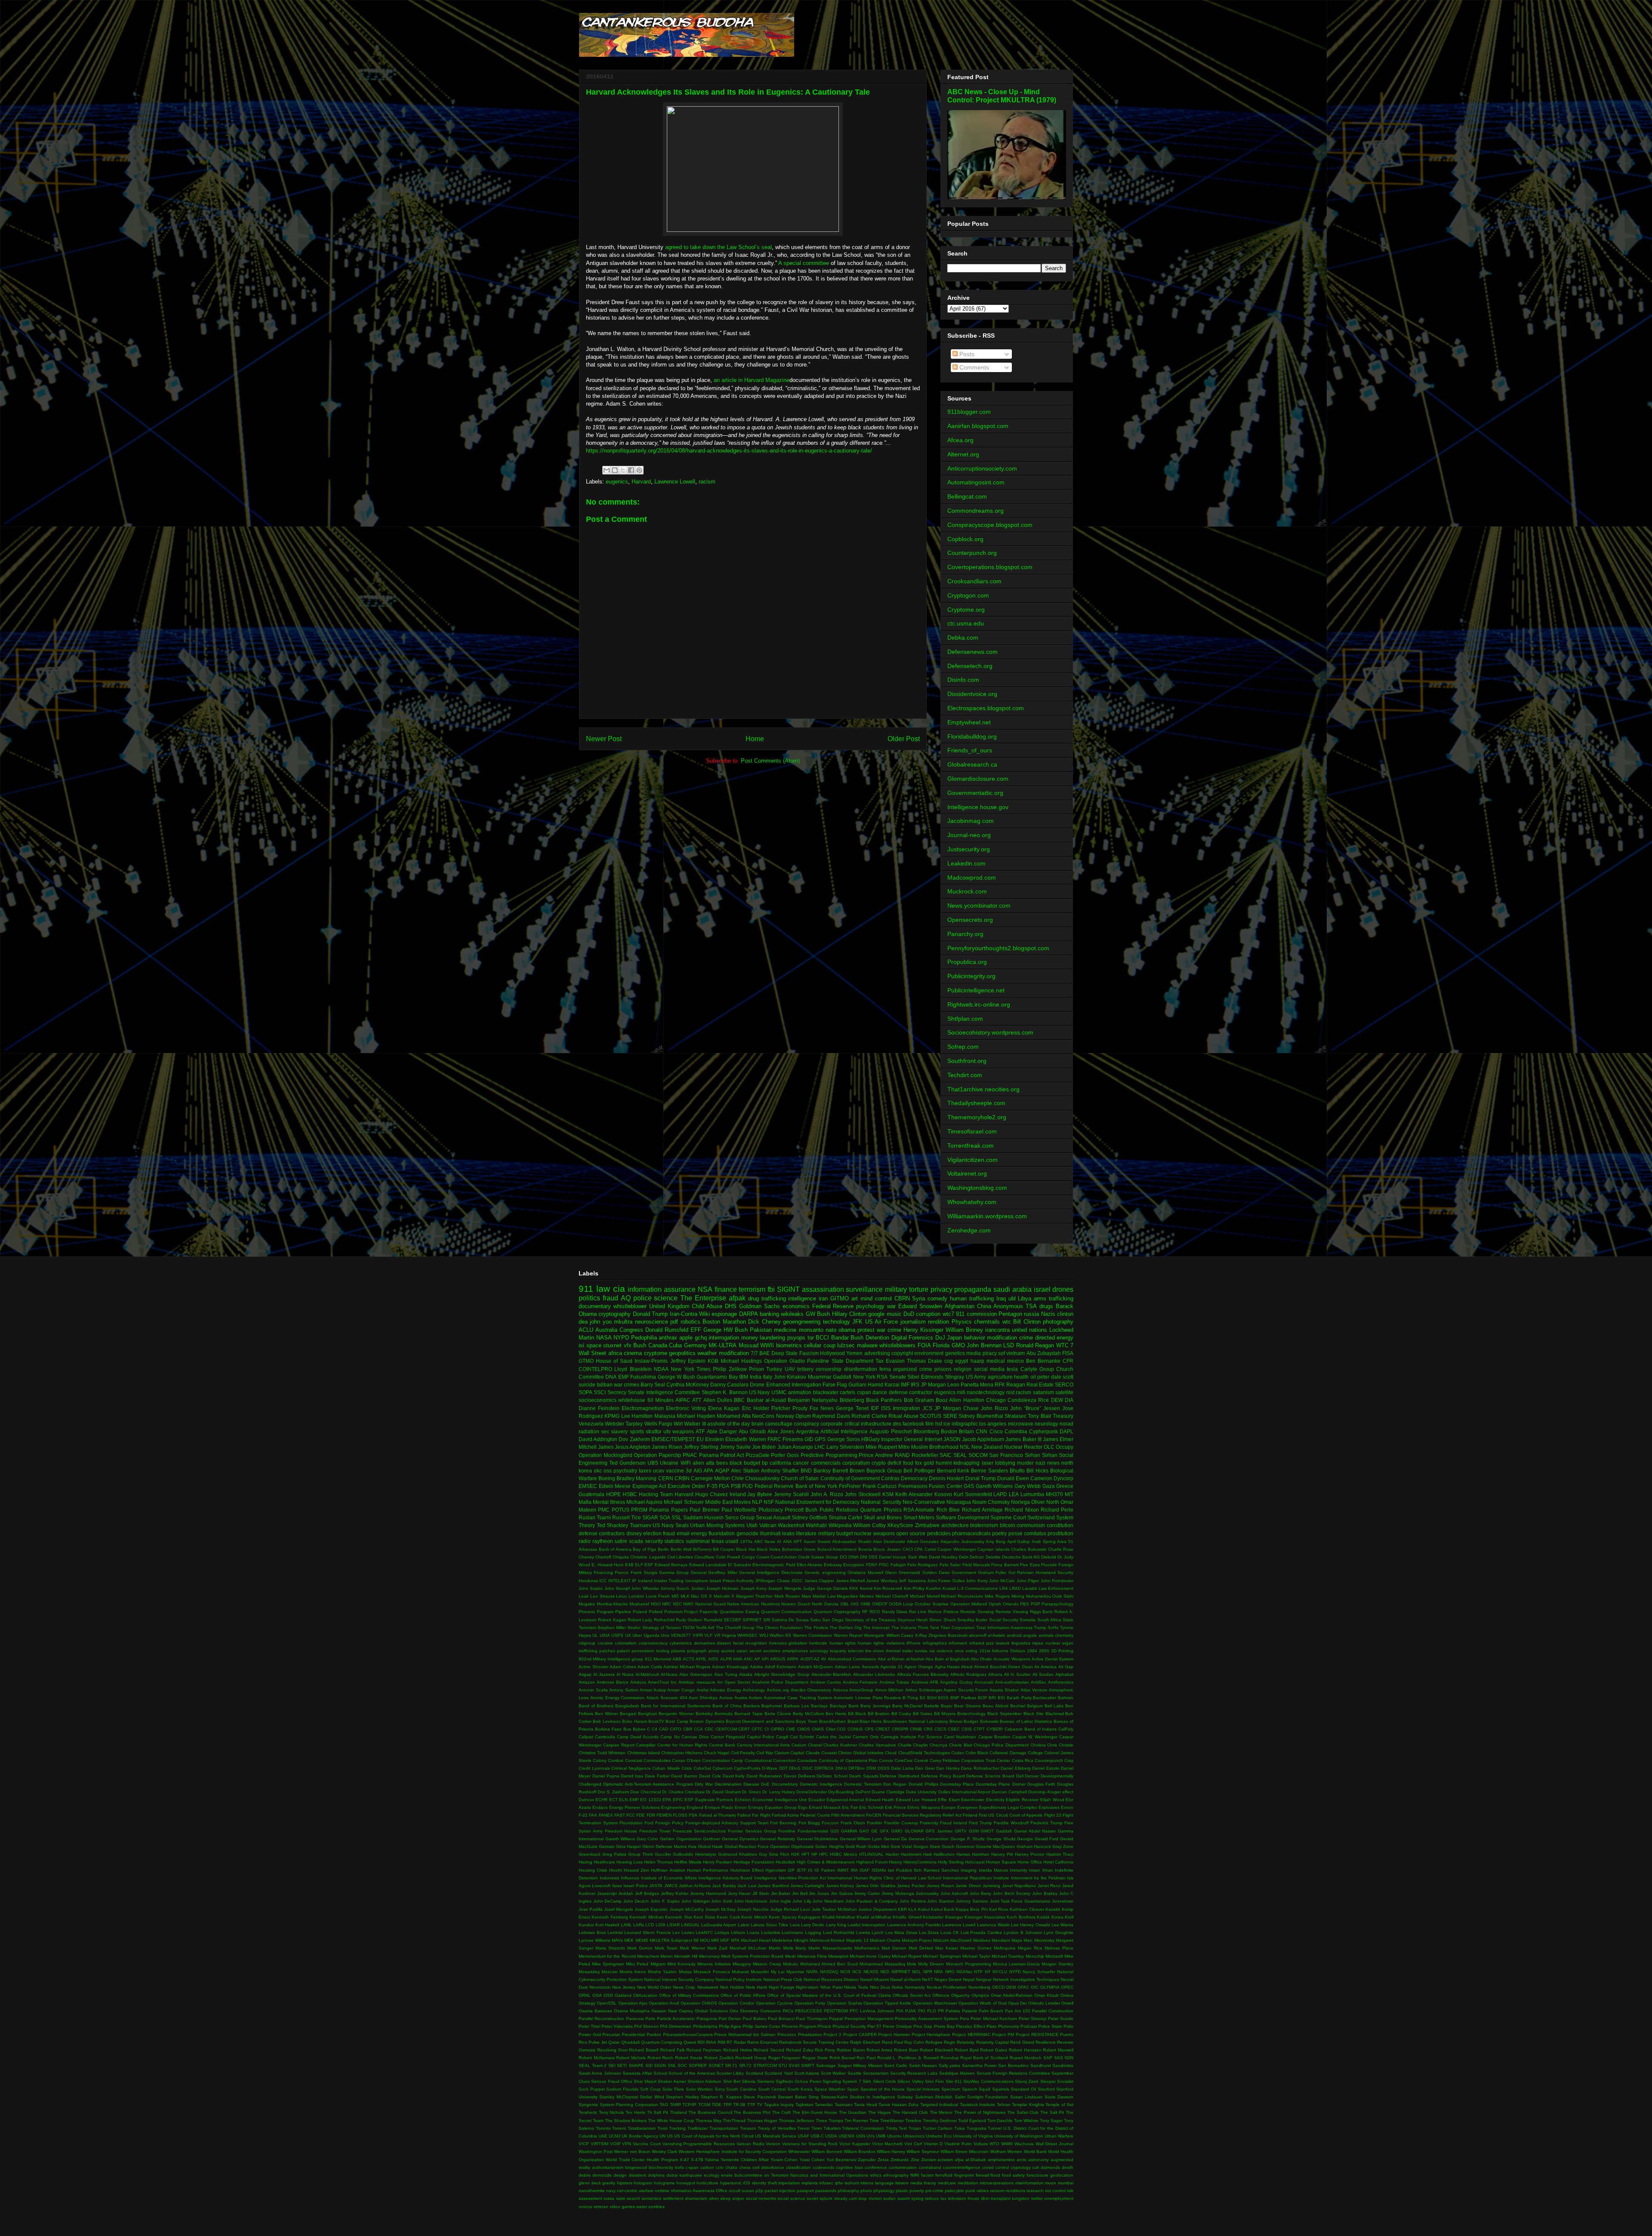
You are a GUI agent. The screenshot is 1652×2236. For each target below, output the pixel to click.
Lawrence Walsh (993, 1925)
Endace (600, 1807)
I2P (791, 1870)
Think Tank (928, 1628)
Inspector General (902, 1439)
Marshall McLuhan (748, 1948)
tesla (1012, 1369)
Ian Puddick (900, 1870)
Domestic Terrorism (863, 1784)
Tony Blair (1039, 1416)
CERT (744, 1729)
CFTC (757, 1729)
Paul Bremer (704, 1510)
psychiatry (625, 1471)
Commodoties (657, 1760)
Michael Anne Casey (870, 1956)
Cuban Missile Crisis (672, 1768)
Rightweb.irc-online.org (979, 1004)
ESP (689, 1800)
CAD (664, 1729)
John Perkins (913, 1901)
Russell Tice (627, 1517)
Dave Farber (657, 1776)
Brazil (853, 1721)
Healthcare (604, 1862)
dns (897, 1424)
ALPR (726, 1659)
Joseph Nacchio (753, 1909)
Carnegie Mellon (710, 1478)
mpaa (1038, 1643)
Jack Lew (747, 1886)
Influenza (630, 1878)
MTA (735, 1940)
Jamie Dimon (968, 1886)
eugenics (617, 482)
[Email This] (607, 470)
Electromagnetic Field (774, 1565)
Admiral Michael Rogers (687, 1667)
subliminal (698, 1541)
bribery (805, 1369)
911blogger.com (969, 412)
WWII (767, 1345)
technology (837, 1322)
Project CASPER (860, 2034)
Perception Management (869, 2019)
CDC (709, 1729)
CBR (688, 1729)
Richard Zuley (800, 2050)
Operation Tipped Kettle (887, 2003)
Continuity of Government (850, 1478)
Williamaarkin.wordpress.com (987, 1216)
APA (708, 1471)
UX (628, 1635)
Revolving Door (612, 2050)
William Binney (964, 1330)
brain (758, 1424)
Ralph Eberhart (865, 2042)
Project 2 (832, 2034)
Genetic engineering (825, 1572)
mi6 (961, 1392)
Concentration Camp (723, 1760)
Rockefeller (925, 1455)
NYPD (621, 1338)
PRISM (639, 1510)
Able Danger (722, 1431)
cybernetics (681, 1643)
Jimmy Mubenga (898, 1893)
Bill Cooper (724, 1549)
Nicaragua (959, 1502)
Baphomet (772, 1706)
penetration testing (650, 1651)
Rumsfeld (713, 1620)
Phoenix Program (799, 2026)
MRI (715, 1940)
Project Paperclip (701, 1612)
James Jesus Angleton (624, 1447)
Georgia (1025, 1839)
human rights (843, 1643)
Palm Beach (991, 2011)
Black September (1005, 1714)
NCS (857, 1972)
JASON (952, 1439)
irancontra (997, 1330)
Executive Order (687, 1486)
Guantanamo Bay (717, 1377)
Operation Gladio (784, 1361)
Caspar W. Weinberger (1035, 1737)
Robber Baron (851, 2050)
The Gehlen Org (846, 1628)
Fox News (822, 1408)
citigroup (587, 1643)
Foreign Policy (669, 1823)
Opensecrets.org (970, 920)
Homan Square (1001, 1862)
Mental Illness (609, 1502)
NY (988, 1972)
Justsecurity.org (969, 849)
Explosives (1049, 1807)
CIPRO (777, 1729)
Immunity (1019, 1870)
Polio (1068, 2026)
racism (707, 482)
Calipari (586, 1737)
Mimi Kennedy (681, 1964)
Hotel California (1058, 1862)
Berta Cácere (778, 1714)
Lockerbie (771, 1933)
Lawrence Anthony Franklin (914, 1925)
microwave (1021, 1424)
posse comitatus (1027, 1533)
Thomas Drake (925, 1361)
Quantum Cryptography (837, 1612)
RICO (875, 1612)
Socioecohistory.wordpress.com (990, 1032)
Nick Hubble (732, 1987)
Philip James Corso (761, 2026)
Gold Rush (856, 1846)
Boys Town (807, 1721)
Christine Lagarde (648, 1557)
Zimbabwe (927, 1525)
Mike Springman (608, 1964)
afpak (737, 1298)
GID (809, 1439)
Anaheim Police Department (780, 1682)
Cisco (996, 1431)
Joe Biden (764, 1447)
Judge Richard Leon (790, 1909)
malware (867, 1345)
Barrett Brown (849, 1471)
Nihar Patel (832, 1987)
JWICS (671, 1886)
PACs (788, 2011)
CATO (676, 1729)
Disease (751, 1784)
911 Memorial (658, 1659)
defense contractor (911, 1392)
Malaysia (665, 1416)
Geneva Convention (929, 1839)
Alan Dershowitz (889, 1541)
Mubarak (740, 1972)
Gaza (1049, 1486)
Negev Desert (948, 1979)
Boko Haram (634, 1721)
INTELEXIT (619, 1581)
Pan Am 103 (1018, 2011)
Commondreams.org (975, 511)
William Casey (900, 1635)
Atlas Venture (1034, 1690)
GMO (958, 1345)
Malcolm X (724, 1596)
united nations (1029, 1330)
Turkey (774, 1369)
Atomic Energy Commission (618, 1698)
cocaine (605, 1643)
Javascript (607, 1893)
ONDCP (880, 1604)
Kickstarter (933, 1917)
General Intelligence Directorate (771, 1572)
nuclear (1053, 1643)
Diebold (1049, 1557)
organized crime (912, 1369)
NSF (769, 1502)
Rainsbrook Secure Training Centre (814, 2042)
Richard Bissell (644, 2050)
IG (810, 1870)
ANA (787, 1541)
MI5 (675, 1596)
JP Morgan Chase (956, 1408)
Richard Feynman (704, 2050)
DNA (611, 1377)
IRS (915, 1384)
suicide (587, 1384)
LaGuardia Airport (719, 1925)
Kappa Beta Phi (971, 1909)
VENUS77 (681, 1635)
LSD (1009, 1345)
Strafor (634, 1628)
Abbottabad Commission (852, 1659)
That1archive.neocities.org (983, 1089)
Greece (1065, 1486)
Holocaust (975, 1862)
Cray (1069, 1760)
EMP (634, 1800)
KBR (902, 1909)
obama (847, 1330)
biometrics (789, 1345)
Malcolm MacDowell (952, 1940)
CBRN (902, 1298)
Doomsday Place (957, 1784)
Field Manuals (976, 1565)
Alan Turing (726, 1674)
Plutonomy (1009, 2026)
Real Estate (1040, 1384)
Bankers (752, 1706)
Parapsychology (1057, 1604)
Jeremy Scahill (791, 1494)
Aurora (726, 1698)
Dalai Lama (902, 1768)
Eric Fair (850, 1807)
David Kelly (734, 1776)
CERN (666, 1478)
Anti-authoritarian (1012, 1682)
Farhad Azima (785, 1815)
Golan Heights (829, 1846)
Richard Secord (769, 2050)
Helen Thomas (658, 1862)
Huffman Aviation (668, 1870)
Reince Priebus (943, 1612)
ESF (649, 1565)
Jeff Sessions (912, 1581)
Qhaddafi (630, 2042)
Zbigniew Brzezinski (948, 1635)
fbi (771, 1289)
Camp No (670, 1737)
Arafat (703, 1690)
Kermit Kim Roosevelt (881, 1588)
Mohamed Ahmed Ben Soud (829, 1964)
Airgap (585, 1674)
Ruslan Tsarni (595, 1517)
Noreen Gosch (796, 1604)
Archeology (754, 1690)
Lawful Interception (866, 1925)
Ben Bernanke (1043, 1361)
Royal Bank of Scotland (984, 2058)
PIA (900, 2011)
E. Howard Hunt (607, 1565)
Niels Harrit (756, 1987)
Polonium (673, 1612)
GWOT (987, 1831)
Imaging (969, 1870)
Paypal (836, 2019)
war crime (889, 1330)
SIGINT (788, 1289)
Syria (918, 1298)
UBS (653, 1463)
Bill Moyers (945, 1714)
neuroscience (652, 1322)
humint (944, 1463)
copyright (902, 1353)
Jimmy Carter (867, 1893)
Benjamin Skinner (676, 1714)
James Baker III (1023, 1439)
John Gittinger (696, 1901)
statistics (674, 1541)
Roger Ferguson (785, 2058)
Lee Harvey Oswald (1031, 1925)
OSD (608, 1995)
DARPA (749, 1314)
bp (765, 1463)
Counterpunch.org (972, 553)
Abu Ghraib (752, 1431)
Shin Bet (732, 2081)
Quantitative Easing (740, 1612)
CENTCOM (726, 1729)
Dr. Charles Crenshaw (683, 1792)
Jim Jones (819, 1893)
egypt (962, 1361)
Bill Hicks (1037, 1471)
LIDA (661, 1925)
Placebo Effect (971, 2026)
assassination (823, 1289)
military (896, 1289)
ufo (667, 1431)
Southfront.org (967, 1061)
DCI (843, 1557)
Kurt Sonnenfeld (973, 1494)
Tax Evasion (890, 1361)
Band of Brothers (596, 1706)
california (780, 1463)
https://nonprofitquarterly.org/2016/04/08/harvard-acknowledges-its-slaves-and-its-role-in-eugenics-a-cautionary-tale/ (729, 451)
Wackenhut (791, 1525)
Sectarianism (876, 2073)
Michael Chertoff (892, 1596)
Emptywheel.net (969, 722)
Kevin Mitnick (754, 1917)
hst (939, 1424)
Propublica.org (967, 962)
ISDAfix (879, 1870)
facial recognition (750, 1643)
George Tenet (852, 1408)
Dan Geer (925, 1768)
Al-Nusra (669, 1674)
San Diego (833, 1620)
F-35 (712, 1486)
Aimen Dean (1020, 1667)
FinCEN (874, 1815)
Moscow (609, 1972)
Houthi (616, 1870)
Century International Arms (764, 1745)
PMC (604, 1510)
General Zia (895, 1839)
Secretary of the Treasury (870, 1620)
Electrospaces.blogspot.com (986, 708)
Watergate (874, 1635)
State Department (852, 1361)
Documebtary (785, 1784)
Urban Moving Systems (717, 1525)
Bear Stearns (968, 1706)
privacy (942, 1289)
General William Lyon (861, 1839)
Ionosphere (697, 1581)
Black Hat (746, 1549)
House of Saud (614, 1361)
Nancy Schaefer (1039, 1972)
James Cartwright (807, 1886)
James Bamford (773, 1886)
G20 (835, 1831)
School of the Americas (692, 2073)
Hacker (892, 1854)
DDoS (795, 1768)
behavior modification (991, 1338)
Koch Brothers (1021, 1917)
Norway (785, 1416)
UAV (790, 1369)
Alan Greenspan (696, 1674)
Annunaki (984, 1682)
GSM (974, 1831)
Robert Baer (906, 2050)
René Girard (1022, 2042)
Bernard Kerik (953, 1471)
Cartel (930, 1549)
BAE (764, 1353)
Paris (650, 2019)
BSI (1001, 1698)
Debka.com (963, 638)
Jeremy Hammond (708, 1893)
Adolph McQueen (816, 1667)
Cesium (799, 1745)
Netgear (984, 1979)
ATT (697, 1400)
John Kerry (977, 1581)
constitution (1060, 1525)
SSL (677, 1517)
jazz (990, 1643)
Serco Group (740, 1517)
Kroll (1069, 1917)
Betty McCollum (808, 1714)
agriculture (1000, 1377)
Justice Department (877, 1909)
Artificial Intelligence (844, 1431)
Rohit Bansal (842, 2058)
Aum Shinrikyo (703, 1698)
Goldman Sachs (760, 1306)
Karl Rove (999, 1909)
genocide (747, 1533)
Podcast (1029, 2026)
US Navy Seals (670, 1525)
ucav (659, 1471)
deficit (894, 1463)
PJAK (911, 2011)
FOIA (924, 1345)
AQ (626, 1298)
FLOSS (680, 1815)
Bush (640, 1345)
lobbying (1005, 1463)
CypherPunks (747, 1768)
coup (829, 1345)
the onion (875, 1651)
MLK (685, 1596)
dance (880, 1392)
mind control (876, 1298)
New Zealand (987, 1447)
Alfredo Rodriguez (968, 1674)
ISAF (865, 1870)
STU (783, 2065)
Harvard (641, 482)
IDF (875, 1408)
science (666, 1298)
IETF (801, 1870)
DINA (854, 1557)
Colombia (1016, 1431)
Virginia (729, 1635)
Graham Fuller (992, 1572)
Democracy (914, 1478)
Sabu (815, 1620)
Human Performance (708, 1870)
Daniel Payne (606, 1776)
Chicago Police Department (1001, 1745)
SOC (682, 2065)
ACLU (586, 1330)
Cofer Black (977, 1753)
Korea (1057, 1917)
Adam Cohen (623, 1667)
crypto (879, 1463)
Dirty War (704, 1784)
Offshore (941, 1995)
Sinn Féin (934, 2081)
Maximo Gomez (976, 1948)
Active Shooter (593, 1667)
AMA (738, 1659)
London (636, 1596)
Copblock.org (965, 539)
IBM (744, 1377)
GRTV (961, 1831)
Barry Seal (653, 1384)
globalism (798, 1643)
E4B (629, 1565)
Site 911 (954, 2081)
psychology (870, 1306)
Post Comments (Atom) (770, 761)
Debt (964, 1557)
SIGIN (660, 2065)
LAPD (1000, 1494)
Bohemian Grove (799, 1549)
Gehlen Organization (681, 1839)
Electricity (995, 1800)
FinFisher (850, 1486)
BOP (983, 1698)
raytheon (603, 1541)
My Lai (778, 1972)
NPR (928, 1972)
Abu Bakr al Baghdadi (947, 1659)
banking (769, 1314)
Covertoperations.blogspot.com (990, 567)
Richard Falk (672, 2050)
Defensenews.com (972, 652)
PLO (932, 2011)
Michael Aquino (644, 1502)
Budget (971, 1721)
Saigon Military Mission (860, 2065)
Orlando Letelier (1044, 2003)
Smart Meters (919, 1517)
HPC (824, 1854)
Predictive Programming (829, 1455)
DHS (731, 1306)
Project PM (1003, 2034)
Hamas (963, 1854)
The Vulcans (904, 1628)
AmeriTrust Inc (662, 1682)
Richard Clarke (869, 1416)
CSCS (940, 1729)
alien (698, 1463)
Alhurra (995, 1674)
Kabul (924, 1909)
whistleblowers (897, 1345)
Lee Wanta (1062, 1925)
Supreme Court (1008, 1517)
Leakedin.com (966, 863)
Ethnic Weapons (924, 1807)
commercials (826, 1463)
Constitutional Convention (770, 1760)
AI (779, 1541)
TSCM (688, 1628)
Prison (757, 1369)
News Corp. (684, 1987)
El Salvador (739, 1565)
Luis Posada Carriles (982, 1933)
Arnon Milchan (889, 1690)
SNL (672, 2065)
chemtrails (987, 1322)
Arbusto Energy (726, 1690)
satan (742, 1651)
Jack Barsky (724, 1886)
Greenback (590, 1854)
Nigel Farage (782, 1987)
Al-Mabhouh (647, 1674)
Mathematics (867, 1948)
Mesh (791, 1956)
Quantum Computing (662, 2042)
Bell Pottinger (919, 1471)
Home (755, 739)
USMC (779, 1392)
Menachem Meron (655, 1956)
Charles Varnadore (877, 1745)
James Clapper (819, 1581)
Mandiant (1001, 1940)
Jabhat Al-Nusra (695, 1886)
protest (866, 1330)
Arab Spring (1044, 1541)
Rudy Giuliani (689, 1620)
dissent (724, 1643)
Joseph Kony (754, 1588)
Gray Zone (1063, 1846)
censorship (829, 1369)
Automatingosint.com (976, 482)
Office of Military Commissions (689, 1995)
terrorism (752, 1289)
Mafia (585, 1502)
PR (941, 2011)
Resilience (1046, 2042)
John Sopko (591, 1588)
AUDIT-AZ (810, 1659)
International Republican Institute (976, 1878)
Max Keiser (947, 1948)
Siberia (749, 2081)
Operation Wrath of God (983, 2003)
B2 (923, 1698)
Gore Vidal (901, 1846)
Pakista (953, 2011)
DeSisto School (832, 1776)
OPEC (1067, 1987)
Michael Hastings (741, 1361)
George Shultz (1001, 1839)
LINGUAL (690, 1925)
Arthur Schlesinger (924, 1690)
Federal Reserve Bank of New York (796, 1486)
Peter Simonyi (1032, 2019)
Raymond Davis (831, 1416)
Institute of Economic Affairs (669, 1878)
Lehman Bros (592, 1933)
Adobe (757, 1667)
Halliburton (944, 1854)
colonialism (626, 1643)
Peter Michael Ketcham (994, 2019)
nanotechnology (986, 1392)
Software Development (962, 1517)
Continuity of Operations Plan (848, 1760)
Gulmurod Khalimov (738, 1854)
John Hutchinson (751, 1901)
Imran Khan (1041, 1870)
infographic (965, 1424)
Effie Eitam (949, 1800)
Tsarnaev (641, 1525)
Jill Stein (761, 1893)
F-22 (583, 1815)
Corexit (921, 1760)
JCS (927, 1408)
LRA (1004, 1588)
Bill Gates (923, 1714)
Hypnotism (776, 1870)
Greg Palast (614, 1854)
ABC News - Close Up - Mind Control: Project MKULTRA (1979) (1002, 96)
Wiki (704, 1314)
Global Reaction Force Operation (757, 1846)
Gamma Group (674, 1572)
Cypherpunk (1043, 1431)
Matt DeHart (921, 1948)
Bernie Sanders (989, 1471)
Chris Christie (1060, 1745)
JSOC (797, 1581)
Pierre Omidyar (897, 2026)
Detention (877, 1338)
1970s (746, 1541)
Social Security (1004, 1620)
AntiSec (1039, 1682)
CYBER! (995, 1729)
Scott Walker (833, 2073)
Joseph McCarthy (687, 1909)
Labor (744, 1925)
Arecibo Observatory (811, 1690)
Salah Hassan (923, 2065)
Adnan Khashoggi (730, 1667)
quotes (728, 1651)
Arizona (840, 1690)
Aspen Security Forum (966, 1690)
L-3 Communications (977, 1588)
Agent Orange (919, 1667)
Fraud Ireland (954, 1823)
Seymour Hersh (913, 1620)
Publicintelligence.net (976, 990)
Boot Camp (677, 1721)
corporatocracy (653, 1643)
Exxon (1067, 1807)
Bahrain (1066, 1698)
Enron (741, 1807)
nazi (1040, 1463)
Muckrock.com (967, 891)
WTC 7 (1065, 1345)
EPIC (678, 1800)
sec (605, 1431)
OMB (865, 1604)
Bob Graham (919, 1400)
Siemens (766, 2081)
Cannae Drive (695, 1737)
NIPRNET (901, 1972)
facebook (913, 1424)
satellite (1064, 1392)
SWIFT (808, 2065)
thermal (893, 1651)
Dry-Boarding (841, 1792)
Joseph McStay (720, 1909)
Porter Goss (785, 1455)
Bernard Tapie (749, 1714)
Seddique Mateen (957, 2073)
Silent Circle (885, 2081)
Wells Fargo (658, 1424)
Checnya (938, 1745)
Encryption (854, 1565)
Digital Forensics (912, 1338)
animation (800, 1392)
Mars (806, 1596)
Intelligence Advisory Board (725, 1878)
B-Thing (910, 1698)
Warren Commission (812, 1635)
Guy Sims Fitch (774, 1854)
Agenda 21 (892, 1667)
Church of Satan (800, 1478)
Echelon (743, 1800)
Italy (767, 1377)
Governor (965, 1846)
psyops (796, 1338)
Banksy (822, 1471)
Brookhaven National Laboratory (916, 1721)
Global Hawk (710, 1846)
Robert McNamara (597, 2058)
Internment (1022, 1878)
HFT (806, 1854)
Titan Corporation (958, 1628)
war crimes (627, 1384)
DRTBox (857, 1768)
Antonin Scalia (593, 1690)
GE (874, 1831)
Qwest (690, 2042)
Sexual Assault (773, 1517)
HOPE (613, 1494)
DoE (765, 1784)
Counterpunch (1049, 1760)
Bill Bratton (879, 1714)
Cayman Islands (994, 1549)
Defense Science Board (990, 1776)
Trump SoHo (1046, 1628)
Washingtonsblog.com (977, 1188)
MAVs (617, 1940)
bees (722, 1463)
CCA (698, 1729)
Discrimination (728, 1784)
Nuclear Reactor (1023, 1447)
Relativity (966, 2042)
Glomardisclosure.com (978, 779)
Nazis (1048, 1314)
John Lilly (802, 1901)
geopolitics (682, 1353)
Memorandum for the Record (607, 1956)
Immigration (906, 1408)
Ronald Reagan (1035, 1345)
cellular (812, 1345)
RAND (902, 1455)
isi (581, 1345)
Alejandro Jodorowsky (962, 1541)
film (929, 1424)
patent (623, 1651)
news (1053, 1463)
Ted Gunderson (627, 1463)
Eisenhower (973, 1800)
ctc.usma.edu (966, 623)
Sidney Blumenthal (981, 1416)
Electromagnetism (643, 1408)
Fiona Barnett (1005, 1565)
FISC (884, 1565)
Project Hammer (894, 2034)
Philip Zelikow (730, 1369)
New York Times (691, 1369)
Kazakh (1053, 1909)
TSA (1031, 1306)
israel (1042, 1289)
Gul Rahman (1021, 1572)
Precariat (611, 2034)
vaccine (675, 1471)
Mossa (685, 1972)
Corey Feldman (945, 1760)
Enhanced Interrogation (794, 1384)
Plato (992, 2026)
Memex (867, 1596)
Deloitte (993, 1557)
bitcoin (1008, 1525)
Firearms (793, 1439)
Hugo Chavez (712, 1494)
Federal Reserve (833, 1306)
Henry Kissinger (923, 1330)
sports (637, 1431)
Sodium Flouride (623, 2089)
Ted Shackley (613, 1525)
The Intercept (876, 1628)
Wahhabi (816, 1525)
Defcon (977, 1557)
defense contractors (602, 1533)
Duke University (921, 1792)
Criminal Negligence (631, 1768)
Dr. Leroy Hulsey (778, 1792)
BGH (932, 1698)
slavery (619, 1431)
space (594, 1345)
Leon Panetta (963, 1384)
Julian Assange (795, 1447)
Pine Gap (923, 2026)
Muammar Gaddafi (830, 1377)
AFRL (701, 1659)
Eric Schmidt (871, 1807)
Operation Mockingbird (606, 1455)
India (756, 1377)
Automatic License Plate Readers (867, 1698)
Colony (600, 1760)
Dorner (1019, 1784)
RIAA (711, 2042)
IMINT (843, 1870)
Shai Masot (645, 2081)
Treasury (1063, 1416)
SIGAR (650, 1517)
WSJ (764, 1635)
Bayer (947, 1706)
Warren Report (848, 1635)
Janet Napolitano (1019, 1886)
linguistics (1021, 1643)
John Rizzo (994, 1408)
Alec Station (745, 1471)
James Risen (667, 1447)
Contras (890, 1478)
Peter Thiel (589, 2026)
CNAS (818, 1729)
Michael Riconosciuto (962, 1596)
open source (911, 1533)
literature (806, 1533)
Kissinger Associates (985, 1917)
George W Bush (677, 1377)
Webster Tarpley (624, 1424)
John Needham (828, 1901)
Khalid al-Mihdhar (874, 1917)
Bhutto (1017, 1471)
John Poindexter (1057, 1581)
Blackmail (1055, 1714)
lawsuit (1003, 1643)
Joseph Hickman (722, 1588)
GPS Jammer (939, 1831)
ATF (700, 1431)
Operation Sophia (844, 2003)
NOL (917, 1972)
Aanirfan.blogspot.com (978, 426)
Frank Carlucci (880, 1486)
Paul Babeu (754, 2019)
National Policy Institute (739, 1979)
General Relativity (777, 1839)
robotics (690, 1322)
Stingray (954, 1377)
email (683, 1533)
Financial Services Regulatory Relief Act (922, 1815)
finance (726, 1289)
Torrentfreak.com (971, 1146)
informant (958, 1643)
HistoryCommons (920, 1862)
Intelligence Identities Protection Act (790, 1878)
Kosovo (943, 1494)
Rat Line (918, 1612)
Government (964, 1572)
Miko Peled (637, 1964)
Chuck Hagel (717, 1753)
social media (989, 1369)
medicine (785, 1330)
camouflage (779, 1424)
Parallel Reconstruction (601, 2019)
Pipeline (623, 1612)
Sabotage (826, 2065)
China (984, 1306)
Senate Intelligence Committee (664, 1392)
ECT (613, 1800)
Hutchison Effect (747, 1870)
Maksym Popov (917, 1940)
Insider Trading (669, 1581)
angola (1030, 1635)
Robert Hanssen (1025, 2050)
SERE (950, 1416)
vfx (628, 1345)
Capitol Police (761, 1737)
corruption (928, 1314)
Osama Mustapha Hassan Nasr (646, 2011)
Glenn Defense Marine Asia (669, 1846)
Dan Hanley (948, 1768)
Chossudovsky (762, 1478)
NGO (656, 1604)
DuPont (863, 1792)
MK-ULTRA (723, 1345)
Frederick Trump (1046, 1823)
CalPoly (1066, 1729)
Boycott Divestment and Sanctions (760, 1721)
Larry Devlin (813, 1925)
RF (865, 1612)
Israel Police (635, 1886)
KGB (713, 1361)
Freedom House (621, 1831)
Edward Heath (880, 1800)
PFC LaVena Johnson (872, 2011)
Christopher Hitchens (682, 1753)
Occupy (1065, 1447)
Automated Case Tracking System (798, 1698)
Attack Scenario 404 (667, 1698)
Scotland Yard (778, 2073)
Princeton (787, 2034)
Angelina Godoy (956, 1682)
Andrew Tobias (894, 1682)
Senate (898, 1377)
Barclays (819, 1706)
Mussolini (760, 1972)
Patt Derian (730, 2019)
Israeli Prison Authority (732, 1581)
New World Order (654, 1987)
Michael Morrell (925, 1596)
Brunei (956, 1721)
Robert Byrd (967, 2050)
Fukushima (643, 1377)
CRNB (916, 1729)
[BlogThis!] (615, 470)
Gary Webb (1028, 1486)
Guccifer (663, 1854)
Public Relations (839, 1510)
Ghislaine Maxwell (865, 1572)
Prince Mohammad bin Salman (745, 2034)
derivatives (704, 1643)
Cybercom (722, 1768)
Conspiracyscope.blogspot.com (990, 525)
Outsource (771, 2011)
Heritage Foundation (754, 1862)
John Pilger (1028, 1581)
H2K (795, 1854)
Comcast (634, 1760)
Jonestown (1063, 1901)
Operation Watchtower (935, 2003)
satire (621, 1541)
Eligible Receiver (1022, 1800)
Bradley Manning (636, 1478)
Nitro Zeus (880, 1987)
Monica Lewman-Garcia (1016, 1964)
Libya (1025, 1298)
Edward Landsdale (708, 1565)
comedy (937, 1298)
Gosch (948, 1846)
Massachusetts (837, 1948)
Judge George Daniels (825, 1588)
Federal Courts (815, 1815)
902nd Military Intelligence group (611, 1659)
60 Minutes (661, 1400)
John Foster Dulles (946, 1581)
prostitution (1060, 1533)
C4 (655, 1729)
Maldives (982, 1940)
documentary (595, 1306)
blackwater (826, 1392)
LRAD (1015, 1588)
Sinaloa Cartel (845, 1517)
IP (634, 1581)
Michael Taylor (976, 1956)
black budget (745, 1463)
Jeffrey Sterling (701, 1447)
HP (814, 1854)
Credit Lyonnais (594, 1768)
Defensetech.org (970, 666)
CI (767, 1729)
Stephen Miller (612, 1628)
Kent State (704, 1917)
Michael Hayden (696, 1416)
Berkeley (704, 1714)
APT (798, 1541)
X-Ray (921, 1635)
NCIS (845, 1972)
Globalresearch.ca (972, 764)
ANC (748, 1659)
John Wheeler (645, 1588)
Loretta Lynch (870, 1933)
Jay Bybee (760, 1494)
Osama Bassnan (595, 2011)
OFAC (1023, 1987)
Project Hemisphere (931, 2034)
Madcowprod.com (972, 878)
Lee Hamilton (637, 1416)
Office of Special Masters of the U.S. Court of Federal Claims (829, 1995)
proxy (714, 1651)
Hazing (586, 1862)
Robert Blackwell (936, 2050)
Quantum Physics (881, 1510)
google (876, 1314)
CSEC (954, 1729)
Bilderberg (852, 1400)
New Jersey (624, 1987)
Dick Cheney (764, 1322)
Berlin (663, 1549)
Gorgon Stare (927, 1846)
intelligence (802, 1298)
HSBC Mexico (844, 1854)
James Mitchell (850, 1581)
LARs (639, 1925)
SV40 (794, 2065)
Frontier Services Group (752, 1831)
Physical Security (849, 2026)
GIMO (897, 1831)
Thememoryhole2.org (977, 1117)
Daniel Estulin (1046, 1768)
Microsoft (1054, 1956)
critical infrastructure (868, 1424)
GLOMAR (914, 1831)
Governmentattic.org (975, 793)
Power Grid (590, 2034)
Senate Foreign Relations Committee (1013, 2073)
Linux (621, 1596)
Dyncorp (1063, 1478)
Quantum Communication (786, 1612)
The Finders (816, 1628)
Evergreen (968, 1807)
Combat (616, 1760)
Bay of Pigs (644, 1549)
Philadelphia (705, 2026)
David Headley (943, 1557)
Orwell (1067, 2003)
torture (919, 1289)
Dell (1020, 1776)
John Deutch (636, 1901)
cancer (801, 1463)
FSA (693, 1815)
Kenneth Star (678, 1917)
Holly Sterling (951, 1862)
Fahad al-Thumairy (718, 1815)
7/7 (754, 1353)
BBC (739, 1400)
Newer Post (604, 739)
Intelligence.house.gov (978, 807)
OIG (855, 1604)
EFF (696, 1330)
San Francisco (1006, 1455)
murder (1025, 1463)
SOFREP (698, 2065)
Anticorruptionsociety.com (982, 468)
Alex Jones (781, 1431)
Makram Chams (885, 1940)
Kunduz (586, 1925)
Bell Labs (1054, 1706)
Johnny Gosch (675, 1588)
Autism (755, 1698)
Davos (790, 1776)
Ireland (738, 1494)
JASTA (656, 1886)
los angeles (993, 1424)
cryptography (615, 1314)
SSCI (600, 1392)
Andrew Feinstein (860, 1682)
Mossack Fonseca (712, 1972)
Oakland (623, 1995)
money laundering (763, 1338)
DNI (864, 1557)
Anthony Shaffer (780, 1471)
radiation (589, 1431)
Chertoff (603, 1557)
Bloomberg (926, 1431)
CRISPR (900, 1729)
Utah (752, 1525)
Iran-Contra (684, 1314)
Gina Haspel (628, 1846)
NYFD (1015, 1972)
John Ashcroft (954, 1893)
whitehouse (632, 1400)
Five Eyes (1030, 1565)
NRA (938, 1972)
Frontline (787, 1831)
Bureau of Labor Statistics (1026, 1721)
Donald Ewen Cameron (1025, 1478)
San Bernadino (1013, 2065)
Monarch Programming (969, 1964)
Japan (954, 1338)
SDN (1069, 2058)
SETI (622, 2065)
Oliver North (1045, 1502)
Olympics (980, 1995)
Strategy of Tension (662, 1628)
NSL (965, 1447)
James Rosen (940, 1886)
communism (1031, 1525)
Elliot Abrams (809, 1565)
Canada (658, 1345)
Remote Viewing (1012, 1612)
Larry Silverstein (845, 1447)
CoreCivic (904, 1760)
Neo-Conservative (924, 1502)
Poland (640, 1612)
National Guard (710, 1604)
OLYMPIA (1050, 1987)
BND (806, 1471)
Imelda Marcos (993, 1870)
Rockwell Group (751, 2058)
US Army (976, 1377)
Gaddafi (1004, 1831)
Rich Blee (948, 1510)
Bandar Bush (848, 1338)
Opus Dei (1017, 2003)
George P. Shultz (968, 1839)
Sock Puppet (592, 2089)
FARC (774, 1439)
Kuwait (949, 1588)
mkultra (623, 1322)
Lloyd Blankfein (633, 1369)
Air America (1045, 1667)
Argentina (807, 1431)
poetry (999, 1533)
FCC (631, 1815)
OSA (597, 1995)
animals (1046, 1635)
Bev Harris (836, 1714)
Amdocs (638, 1682)
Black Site (1034, 1714)
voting (971, 1651)
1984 (1032, 1651)
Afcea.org (960, 440)
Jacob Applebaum (983, 1439)
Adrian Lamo (848, 1667)
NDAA (661, 1369)
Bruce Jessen (887, 1549)
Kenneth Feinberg (610, 1917)
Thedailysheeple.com (976, 1103)
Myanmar (795, 1972)
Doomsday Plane (993, 1784)
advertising (877, 1353)
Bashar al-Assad (766, 1400)
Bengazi (628, 1714)
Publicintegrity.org (971, 976)
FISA (1068, 1353)
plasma (678, 1651)
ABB (677, 1659)
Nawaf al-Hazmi (905, 1979)
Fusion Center (946, 1486)
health (1021, 1377)
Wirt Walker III (690, 1424)
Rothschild (664, 1620)
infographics (935, 1643)
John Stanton (941, 1901)
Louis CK (950, 1933)
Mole (912, 1964)
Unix (665, 1635)
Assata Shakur (1004, 1690)
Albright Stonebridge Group (782, 1674)
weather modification (723, 1353)
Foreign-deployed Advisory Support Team (727, 1823)
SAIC (946, 1455)
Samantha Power (979, 2065)
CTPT (979, 1729)
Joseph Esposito (651, 1909)
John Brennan (984, 1345)
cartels (848, 1392)
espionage (724, 1314)
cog (949, 1361)
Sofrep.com (963, 1047)
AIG (698, 1471)
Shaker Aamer (672, 2081)
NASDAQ (829, 1972)
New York (864, 1377)
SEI (612, 2065)
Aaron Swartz (817, 1541)
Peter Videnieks (617, 2026)
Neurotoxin (600, 1987)
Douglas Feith (1041, 1784)
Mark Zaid (717, 1948)
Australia (606, 1330)
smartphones (795, 1651)
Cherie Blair (961, 1745)
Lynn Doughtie (1059, 1933)
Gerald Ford (1047, 1839)
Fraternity (929, 1823)
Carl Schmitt (802, 1737)
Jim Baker (781, 1893)
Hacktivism (911, 1854)
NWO (688, 1604)
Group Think (641, 1854)
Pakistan (761, 1330)
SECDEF (732, 1620)
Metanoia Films (812, 1956)
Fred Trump (980, 1823)
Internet (933, 1439)
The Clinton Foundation (779, 1628)
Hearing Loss (630, 1862)
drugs (1046, 1306)
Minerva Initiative (714, 1964)
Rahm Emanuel (763, 2042)
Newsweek (708, 1987)
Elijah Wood (1052, 1800)
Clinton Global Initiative (861, 1753)
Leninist (615, 1933)
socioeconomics (598, 1400)
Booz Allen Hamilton (960, 1400)
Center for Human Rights (682, 1745)
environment (929, 1353)
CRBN (682, 1478)
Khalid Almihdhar (839, 1917)
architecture (955, 1525)
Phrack (824, 2026)
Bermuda (724, 1714)
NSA (705, 1289)
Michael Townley (1008, 1956)
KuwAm (933, 1588)
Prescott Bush (801, 1510)
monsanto (811, 1330)
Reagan (1016, 1384)
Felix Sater (950, 1565)
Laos (795, 1925)
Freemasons (913, 1486)
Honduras (588, 1581)
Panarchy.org (965, 934)
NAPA (812, 1972)
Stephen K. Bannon (725, 1392)
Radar (740, 2042)
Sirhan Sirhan (1041, 1455)
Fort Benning (783, 1823)
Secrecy (617, 1392)
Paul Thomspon (812, 2019)
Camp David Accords (638, 1737)
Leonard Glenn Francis (647, 1933)
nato (831, 1330)
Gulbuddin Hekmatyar (695, 1854)
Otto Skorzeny (744, 2011)
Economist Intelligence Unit (780, 1800)
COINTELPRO (595, 1369)
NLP (757, 1502)
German (607, 1846)
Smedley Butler (972, 1620)
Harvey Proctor (1030, 1854)
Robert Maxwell (1058, 2050)
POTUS (621, 1510)
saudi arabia (1012, 1289)
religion (963, 1369)
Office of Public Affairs (743, 1995)
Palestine (818, 1361)
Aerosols (870, 1667)
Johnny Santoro (972, 1901)
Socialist (1065, 2081)
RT (729, 2042)
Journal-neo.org (969, 835)
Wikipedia (840, 1525)
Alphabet (1064, 1674)
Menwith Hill (686, 1956)
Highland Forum (872, 1862)
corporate (832, 1424)
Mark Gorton (640, 1948)
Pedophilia (644, 1338)
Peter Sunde (1061, 2019)
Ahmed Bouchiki (990, 1667)
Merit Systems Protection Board (752, 1956)
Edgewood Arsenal (845, 1800)
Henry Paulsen (718, 1862)
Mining (1018, 1596)
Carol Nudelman (960, 1737)
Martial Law (824, 1596)
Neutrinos (771, 1604)
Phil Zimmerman (676, 2026)
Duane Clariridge (888, 1792)
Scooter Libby (730, 2073)
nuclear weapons (874, 1533)
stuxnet (612, 1345)
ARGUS (778, 1659)
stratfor (654, 1431)
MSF (725, 1940)
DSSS (884, 1768)
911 (586, 1289)
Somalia (1028, 1620)
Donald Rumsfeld (667, 1330)
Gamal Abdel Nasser (1035, 1831)
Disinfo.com (963, 680)
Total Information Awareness (1004, 1628)
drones (1063, 1289)
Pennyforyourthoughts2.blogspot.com (998, 948)
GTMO (586, 1361)
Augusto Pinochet (890, 1431)
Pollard (656, 1612)
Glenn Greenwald (903, 1572)
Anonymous (1008, 1306)
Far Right (761, 1815)
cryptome (656, 1353)
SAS (1059, 2058)
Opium (803, 1416)
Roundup (950, 2058)
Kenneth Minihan (646, 1917)
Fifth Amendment (848, 1815)
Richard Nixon (1022, 1510)
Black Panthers (884, 1400)
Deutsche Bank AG (1021, 1557)
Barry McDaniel (907, 1706)
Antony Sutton (624, 1690)
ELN (623, 1800)
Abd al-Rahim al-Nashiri (901, 1659)
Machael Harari (756, 1940)
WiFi (686, 1463)
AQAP (722, 1471)
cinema (633, 1353)
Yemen (854, 1353)
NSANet (964, 1972)
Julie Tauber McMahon (834, 1909)
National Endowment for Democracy (817, 1502)
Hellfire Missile (688, 1862)
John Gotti (722, 1901)
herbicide (818, 1643)
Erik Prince (895, 1807)
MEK (629, 1940)
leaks (788, 1533)
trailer (908, 1651)
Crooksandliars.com (974, 581)
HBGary (871, 1439)
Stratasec (1016, 1416)
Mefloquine (1005, 1948)
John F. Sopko (665, 1901)
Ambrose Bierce (613, 1682)
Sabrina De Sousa (790, 1620)
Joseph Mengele (784, 1588)
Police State (1050, 2026)
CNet (831, 1729)
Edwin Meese (615, 1486)
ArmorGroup (861, 1690)
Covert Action (784, 1557)
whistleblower (630, 1306)
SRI (767, 1620)
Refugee (934, 2042)
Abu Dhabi (981, 1659)
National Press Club (783, 1979)
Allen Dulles (718, 1400)
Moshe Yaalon (662, 1972)
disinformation (861, 1369)
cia (619, 1289)
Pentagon (1010, 1314)
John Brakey (1045, 1893)
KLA (912, 1909)
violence (945, 1651)
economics (796, 1306)
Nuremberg (979, 1987)
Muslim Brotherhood (935, 1447)
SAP (1048, 2058)
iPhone (914, 1643)
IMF (905, 1384)
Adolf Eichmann (781, 1667)
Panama (709, 1455)
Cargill (782, 1737)
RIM (721, 2042)
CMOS (804, 1729)
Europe (949, 1807)
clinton (1065, 1314)
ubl (1012, 1298)
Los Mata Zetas (901, 1933)
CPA (918, 1549)
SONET (716, 2065)
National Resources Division (831, 1979)
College (1035, 1753)
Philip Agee (730, 2026)
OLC (1049, 1447)
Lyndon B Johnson (1023, 1933)
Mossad (749, 1345)
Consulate (807, 1760)
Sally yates (950, 2065)
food (908, 1463)
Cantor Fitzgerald (728, 1737)
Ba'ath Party (1019, 1698)
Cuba (675, 1345)
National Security (881, 1502)
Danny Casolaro (729, 1384)
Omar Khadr (1046, 1995)
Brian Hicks (871, 1721)
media (974, 1353)
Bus (627, 1729)
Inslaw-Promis (651, 1361)
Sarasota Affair (637, 2073)
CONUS (855, 1729)
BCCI (822, 1338)
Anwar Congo (681, 1690)
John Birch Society (1012, 1893)
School (660, 2073)
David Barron (684, 1776)
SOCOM (978, 1455)
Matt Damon (894, 1948)
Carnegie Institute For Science (911, 1737)
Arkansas (588, 1549)
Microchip (1035, 1956)
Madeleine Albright (790, 1940)
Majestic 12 (857, 1940)
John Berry (981, 1893)
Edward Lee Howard (916, 1800)
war (891, 1306)
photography (1058, 1322)
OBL (845, 1604)
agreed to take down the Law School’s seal (718, 247)
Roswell (931, 2058)
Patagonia (707, 2019)
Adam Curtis (650, 1667)
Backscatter (1045, 1698)
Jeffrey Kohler (675, 1893)
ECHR (601, 1800)
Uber (637, 1635)
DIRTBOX (824, 1768)
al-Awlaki (996, 1635)
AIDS (713, 1659)
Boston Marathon (724, 1322)
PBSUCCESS (809, 2011)
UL (595, 1635)
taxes (645, 1471)
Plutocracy (771, 1510)
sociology (819, 1651)
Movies (742, 1502)
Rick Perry (825, 2050)
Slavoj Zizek (1027, 2081)
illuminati (770, 1533)
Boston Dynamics (707, 1721)
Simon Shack (942, 1620)
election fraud (659, 1533)
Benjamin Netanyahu (813, 1400)
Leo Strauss (603, 1596)
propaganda (973, 1289)
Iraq (1001, 1298)
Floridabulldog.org (972, 736)
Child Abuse (707, 1306)
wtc (1007, 1322)
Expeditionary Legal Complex (1008, 1807)
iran (823, 1298)
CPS (869, 1729)
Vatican (768, 1525)
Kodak (1043, 1917)
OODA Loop (901, 1604)
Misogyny (742, 1964)
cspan (864, 1392)
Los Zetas (929, 1933)
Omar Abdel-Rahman (1012, 1995)
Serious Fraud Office (612, 2081)
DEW (1057, 1400)
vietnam (1016, 1353)
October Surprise (932, 1604)
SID (649, 2065)
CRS (928, 1729)
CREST (883, 1729)
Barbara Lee (797, 1706)
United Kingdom (669, 1306)
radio (585, 1541)
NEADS (871, 1972)
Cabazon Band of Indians (1031, 1729)
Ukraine (669, 1463)
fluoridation (722, 1533)
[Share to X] (623, 470)
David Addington (598, 1439)
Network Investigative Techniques (1026, 1979)
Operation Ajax (633, 2003)
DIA (1069, 1400)
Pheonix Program (596, 1612)
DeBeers (807, 1776)
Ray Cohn (914, 2042)
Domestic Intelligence (821, 1784)
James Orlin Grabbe (876, 1886)
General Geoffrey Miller (714, 1572)
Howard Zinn (636, 1870)
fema (885, 1369)
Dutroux (586, 1800)
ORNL (585, 1995)
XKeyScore (900, 1525)
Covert (763, 1557)
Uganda (652, 1635)
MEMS (642, 1940)
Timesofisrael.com (972, 1131)
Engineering (673, 1807)
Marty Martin (808, 1948)
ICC (603, 1581)
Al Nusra (625, 1674)
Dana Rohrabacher (980, 1768)
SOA (665, 1517)
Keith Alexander (914, 1494)
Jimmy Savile (735, 1447)
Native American (743, 1604)
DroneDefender (812, 1792)
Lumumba (1032, 1494)
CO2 (841, 1729)
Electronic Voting (686, 1408)
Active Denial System (1053, 1659)
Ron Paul (866, 2058)
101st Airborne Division (1002, 1651)
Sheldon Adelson (704, 2081)
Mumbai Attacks (612, 1604)
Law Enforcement (1056, 1588)
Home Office (1030, 1862)
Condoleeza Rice (1028, 1400)
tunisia (921, 1651)
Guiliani (857, 1384)
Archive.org (778, 1690)
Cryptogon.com (968, 595)
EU (700, 1439)
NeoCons (763, 1416)
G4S (969, 1486)
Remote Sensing (977, 1612)
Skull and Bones (883, 1517)
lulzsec (846, 1345)
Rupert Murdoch (1026, 2058)
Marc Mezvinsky (1039, 1940)
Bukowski (989, 1721)
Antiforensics (1061, 1682)
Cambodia (605, 1737)
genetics (955, 1353)
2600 (1044, 1651)
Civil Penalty (743, 1753)
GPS (820, 1439)
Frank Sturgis (644, 1572)
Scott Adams (807, 2073)
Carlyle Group (1037, 1369)
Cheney (586, 1557)
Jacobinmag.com (971, 821)
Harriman (981, 1854)
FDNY (872, 1565)
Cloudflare (704, 1557)
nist (1010, 1392)
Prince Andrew (876, 1455)
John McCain (1002, 1581)
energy (699, 1533)
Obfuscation (645, 1995)
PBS (1025, 1604)
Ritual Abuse (903, 1416)
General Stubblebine (818, 1839)
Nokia (897, 1987)
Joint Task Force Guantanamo (1020, 1901)
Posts (966, 354)
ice (947, 1424)
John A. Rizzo (827, 1494)
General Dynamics (740, 1839)
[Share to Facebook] (631, 470)
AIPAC (683, 1400)
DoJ (940, 1338)
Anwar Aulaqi (653, 1690)
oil (1033, 1377)
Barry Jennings (875, 1706)
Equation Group (781, 1807)
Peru (965, 2019)
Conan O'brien (686, 1760)
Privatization (810, 2034)
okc (598, 1471)
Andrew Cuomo (826, 1682)
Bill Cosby (901, 1714)
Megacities (847, 1596)
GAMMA (849, 1831)
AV (824, 1659)
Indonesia (610, 1878)
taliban (605, 1384)
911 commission (976, 1314)
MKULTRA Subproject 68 (674, 1940)
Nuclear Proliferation (947, 1987)
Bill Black (857, 1714)
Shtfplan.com (965, 1019)
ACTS (689, 1659)
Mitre (904, 1447)
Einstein (715, 1439)
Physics (962, 1322)
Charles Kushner (840, 1745)
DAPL (1066, 1431)
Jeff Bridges (647, 1893)
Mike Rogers (997, 1596)
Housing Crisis (593, 1870)
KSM (888, 1494)
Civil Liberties (680, 1557)
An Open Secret (734, 1682)
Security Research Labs (914, 2073)
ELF (639, 1565)
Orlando (1011, 1604)
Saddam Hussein (703, 1517)
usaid (732, 1541)
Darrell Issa (632, 1776)
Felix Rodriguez (923, 1565)
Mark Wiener (692, 1948)
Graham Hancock (1034, 1846)
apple (686, 1338)
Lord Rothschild (839, 1933)
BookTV (656, 1721)
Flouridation (631, 1823)
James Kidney (840, 1886)
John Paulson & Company (872, 1901)
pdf (674, 1322)
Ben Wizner (607, 1714)
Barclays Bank (844, 1706)
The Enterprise (703, 1298)
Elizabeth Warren (746, 1439)
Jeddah (626, 1893)
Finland (970, 1815)
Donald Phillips (923, 1784)
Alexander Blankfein (832, 1674)
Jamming (991, 1886)
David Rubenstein (764, 1776)
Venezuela (591, 1424)
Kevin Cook (728, 1917)
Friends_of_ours (970, 750)
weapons (683, 1431)
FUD (747, 1486)
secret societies (765, 1651)
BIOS (943, 1698)
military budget (835, 1533)
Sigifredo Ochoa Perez (798, 2081)
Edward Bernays (671, 1565)
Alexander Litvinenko (874, 1674)
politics (589, 1298)
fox (918, 1463)
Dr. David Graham (723, 1792)
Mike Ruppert (881, 1447)
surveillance (864, 1289)
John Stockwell (863, 1494)
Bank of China (727, 1706)
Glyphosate (803, 1846)
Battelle (932, 1706)
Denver (1032, 1776)
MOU (705, 1940)
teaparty (838, 1651)
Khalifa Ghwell (907, 1917)
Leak (584, 1596)
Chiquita (621, 1557)
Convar (886, 1760)
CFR (1068, 1361)
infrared (977, 1643)
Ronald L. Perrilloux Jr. (900, 2058)
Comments (973, 367)
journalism (913, 1322)
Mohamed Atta (734, 1416)
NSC (677, 1604)
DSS (873, 1557)
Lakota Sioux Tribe (770, 1925)
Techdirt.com (965, 1075)
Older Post (904, 739)
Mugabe (587, 1604)
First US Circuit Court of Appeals (1011, 1815)
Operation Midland (969, 1604)
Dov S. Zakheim (613, 1792)
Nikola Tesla (856, 1987)
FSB (736, 1486)
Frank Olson (853, 1823)
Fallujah (898, 1565)
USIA (605, 1635)
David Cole (710, 1776)
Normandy (915, 1987)
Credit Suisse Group (818, 1557)
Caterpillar (646, 1745)
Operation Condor (736, 2003)
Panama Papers (668, 1510)
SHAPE (636, 2065)
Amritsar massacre (697, 1682)
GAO (864, 1831)
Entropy (756, 1807)
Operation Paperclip (657, 1455)
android (1014, 1635)
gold (929, 1463)
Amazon (587, 1682)
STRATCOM (765, 2065)
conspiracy (806, 1424)
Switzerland (1041, 1517)
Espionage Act (649, 1486)
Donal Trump (981, 1478)
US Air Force (882, 1322)
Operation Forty (810, 2003)
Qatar (614, 2042)
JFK (857, 1322)
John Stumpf (617, 1588)
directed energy (1054, 1338)
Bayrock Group (884, 1471)
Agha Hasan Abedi (954, 1667)
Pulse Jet (598, 2042)
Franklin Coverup (901, 1823)
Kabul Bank (943, 1909)
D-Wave (770, 1768)
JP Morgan (933, 1384)
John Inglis (780, 1901)
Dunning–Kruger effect (1051, 1792)
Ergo (803, 1807)
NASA (604, 1338)
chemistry (1064, 1635)
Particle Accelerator (676, 2019)
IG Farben (825, 1870)
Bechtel (1018, 1706)
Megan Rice (1030, 1948)
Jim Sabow (842, 1893)
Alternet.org (963, 454)
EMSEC (588, 1486)
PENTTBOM (836, 2011)
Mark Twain (666, 1948)
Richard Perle (1057, 1510)
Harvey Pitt (1002, 1854)
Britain (966, 1431)
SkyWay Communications (988, 2081)
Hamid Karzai (884, 1384)
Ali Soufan (1043, 1674)
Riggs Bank (1042, 1612)
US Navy (759, 1392)
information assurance (662, 1289)
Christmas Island (644, 1753)
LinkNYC (704, 1933)
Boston (949, 1431)
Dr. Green (752, 1792)
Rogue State (815, 2058)
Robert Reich (661, 2058)
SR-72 (745, 2065)
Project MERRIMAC (971, 2034)
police (643, 1298)
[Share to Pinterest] (639, 470)
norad (1066, 1424)
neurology (1046, 1424)
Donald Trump (650, 1314)
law (603, 1289)
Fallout (744, 1815)
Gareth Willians (620, 1839)
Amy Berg (996, 1541)
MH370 (1054, 1494)
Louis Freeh (658, 1596)
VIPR (698, 1635)
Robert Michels (631, 2058)
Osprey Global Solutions (703, 2011)
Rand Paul (892, 2042)
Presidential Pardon (641, 2034)
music (894, 1314)
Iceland (645, 1581)
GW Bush (818, 1314)
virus (959, 1651)
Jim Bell (800, 1893)
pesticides (939, 1533)
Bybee (639, 1729)
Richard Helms (738, 2050)
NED (885, 1972)
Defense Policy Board (943, 1776)
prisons (943, 1369)
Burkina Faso (608, 1729)
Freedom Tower (655, 1831)
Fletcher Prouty (789, 1408)
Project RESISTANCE (1037, 2034)
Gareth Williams (994, 1486)
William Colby (869, 1525)
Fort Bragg (809, 1823)
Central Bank (722, 1745)
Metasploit (838, 1956)
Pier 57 (874, 2026)
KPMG (612, 1416)
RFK (1000, 1384)
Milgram (658, 1964)
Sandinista (1063, 2065)
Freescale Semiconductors (700, 1831)
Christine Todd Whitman (602, 1753)
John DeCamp (608, 1901)
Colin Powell (728, 1557)
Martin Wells (781, 1948)
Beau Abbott (995, 1706)
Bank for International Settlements (676, 1706)
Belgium (1035, 1706)
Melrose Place (1059, 1948)
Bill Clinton (1027, 1322)
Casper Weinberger (957, 1549)
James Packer (911, 1886)
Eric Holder (756, 1408)
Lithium (738, 1933)
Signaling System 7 (842, 2081)
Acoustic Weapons (1012, 1659)
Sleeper (1048, 2081)
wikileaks (792, 1314)
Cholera (1038, 1745)
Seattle (855, 2073)
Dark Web (918, 1557)
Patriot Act (732, 1455)
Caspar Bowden (994, 1737)
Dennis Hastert (946, 1478)
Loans (753, 1933)
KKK (854, 1588)
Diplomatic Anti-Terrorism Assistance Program (648, 1784)
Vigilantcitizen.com (972, 1160)
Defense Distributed (900, 1776)
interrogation (724, 1338)
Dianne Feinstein (599, 1408)
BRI (992, 1698)
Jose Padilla (591, 1909)
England (695, 1807)
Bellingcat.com (967, 496)
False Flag (835, 1384)
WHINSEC (747, 1635)
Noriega (1020, 1502)
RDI (701, 2042)
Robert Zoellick (719, 2058)
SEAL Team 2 (593, 2065)
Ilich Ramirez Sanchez (936, 1870)
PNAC (690, 1455)
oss (608, 1471)
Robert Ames (879, 2050)
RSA (882, 1377)
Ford (649, 1823)
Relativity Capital (992, 2042)
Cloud (891, 1753)
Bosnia (865, 1549)
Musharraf (639, 1604)
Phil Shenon (646, 2026)
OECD (998, 1987)
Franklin (875, 1823)
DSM (871, 1768)
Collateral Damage (1008, 1753)
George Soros (844, 1439)
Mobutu (791, 1964)
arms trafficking (1054, 1298)
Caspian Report (619, 1745)
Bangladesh (627, 1706)
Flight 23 (1053, 1815)
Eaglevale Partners (714, 1800)
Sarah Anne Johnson (600, 2073)
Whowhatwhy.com (972, 1202)
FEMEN (664, 1815)
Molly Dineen (931, 1964)
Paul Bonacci (781, 2019)
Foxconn (830, 1823)
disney (634, 1533)
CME (791, 1729)
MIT (1069, 1494)
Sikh (867, 2081)
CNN (982, 1431)
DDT (783, 1768)
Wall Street (592, 1353)
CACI (908, 1549)
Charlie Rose (1061, 1549)
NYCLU (1000, 1972)
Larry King (836, 1925)
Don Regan (895, 1784)
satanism (1043, 1392)
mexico (1016, 1361)
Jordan (698, 1588)
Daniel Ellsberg (1016, 1768)
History (895, 1862)
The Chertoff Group (735, 1628)
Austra (741, 1698)
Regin (950, 2042)
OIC (1035, 1987)
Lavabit (1029, 1588)
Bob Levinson (607, 1721)
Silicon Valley (910, 2081)
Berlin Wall (681, 1549)
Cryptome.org (966, 610)
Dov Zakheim (634, 1439)
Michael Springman (942, 1956)
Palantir (969, 2011)
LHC (820, 1447)
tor (811, 1338)
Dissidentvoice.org (972, 694)
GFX (884, 1831)
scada (636, 1541)
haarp (977, 1361)
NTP (978, 1972)
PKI (922, 2011)
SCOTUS (931, 1416)
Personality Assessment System (926, 2019)
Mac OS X (701, 1596)
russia (1031, 1314)
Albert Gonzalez (923, 1541)
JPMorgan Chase (772, 1581)
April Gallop (1019, 1541)
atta (710, 1463)
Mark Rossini (787, 1596)
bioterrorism (984, 1525)
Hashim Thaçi (1060, 1854)
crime (1026, 1338)
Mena (987, 1384)
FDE (641, 1815)
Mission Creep (767, 1964)
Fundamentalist (813, 1831)
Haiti (928, 1854)
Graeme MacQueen (995, 1846)
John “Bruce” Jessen (1035, 1408)
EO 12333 (650, 1800)
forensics (778, 1643)
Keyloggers (809, 1917)
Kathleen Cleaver (1027, 1909)
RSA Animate (919, 1510)
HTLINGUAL (871, 1854)
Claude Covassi (821, 1753)
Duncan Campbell (1009, 1792)
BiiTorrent (702, 1549)
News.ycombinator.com (979, 905)
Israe (617, 1886)
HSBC (630, 1494)
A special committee (804, 263)
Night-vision (807, 1987)
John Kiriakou (790, 1377)
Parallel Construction (1053, 2011)
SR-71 (731, 2065)
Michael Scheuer (684, 1502)
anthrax (668, 1338)
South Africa (1049, 1620)
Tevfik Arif (705, 1628)
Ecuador (817, 1800)
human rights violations (881, 1643)
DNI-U (841, 1768)
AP (757, 1659)
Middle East (719, 1502)
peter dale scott (1055, 1377)
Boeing (607, 1478)
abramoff (978, 1635)
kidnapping (966, 1463)
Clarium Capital (789, 1753)
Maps (1017, 1940)
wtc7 (948, 1314)
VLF (708, 1635)
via (932, 1651)
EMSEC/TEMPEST (673, 1439)
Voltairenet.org (967, 1173)
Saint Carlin (896, 2065)
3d (689, 1471)
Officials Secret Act (912, 1995)
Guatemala (592, 1494)
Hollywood (832, 1353)
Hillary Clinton (849, 1314)
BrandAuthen (832, 1721)
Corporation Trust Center (986, 1760)
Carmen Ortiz (866, 1737)
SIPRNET (752, 1620)
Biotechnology (971, 1714)
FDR (651, 1815)
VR (717, 1635)
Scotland (754, 2073)
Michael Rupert (907, 1956)
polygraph (697, 1651)
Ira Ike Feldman (1049, 1878)
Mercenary (709, 1956)
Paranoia (635, 2019)
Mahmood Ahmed (827, 1940)
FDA (724, 1486)
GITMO (840, 1298)
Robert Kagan (612, 1620)
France (622, 1572)
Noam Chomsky (991, 1502)
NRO (950, 1972)
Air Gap (1066, 1667)
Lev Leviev (683, 1933)
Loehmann (792, 1933)
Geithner (712, 1839)
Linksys (722, 1933)
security (654, 1541)
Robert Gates (994, 2050)
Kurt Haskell (607, 1925)
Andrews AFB (925, 1682)
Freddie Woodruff (1011, 1823)
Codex (958, 1753)
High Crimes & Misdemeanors (826, 1862)
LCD (650, 1925)
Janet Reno (1049, 1886)
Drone (757, 1384)
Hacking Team (656, 1494)
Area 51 (1065, 1541)
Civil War (765, 1753)
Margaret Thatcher (755, 1596)
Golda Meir (878, 1846)
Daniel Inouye (893, 1557)
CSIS (967, 1729)
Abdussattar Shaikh (852, 1541)
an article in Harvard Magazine (752, 380)
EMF (624, 1377)
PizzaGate (758, 1455)
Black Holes (769, 1549)
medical (996, 1361)
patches (607, 1651)
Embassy (833, 1565)
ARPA (793, 1659)
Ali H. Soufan (1018, 1674)
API (765, 1659)
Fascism (809, 1353)
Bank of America (615, 1549)
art (855, 1298)
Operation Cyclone (774, 2003)
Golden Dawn (936, 1572)
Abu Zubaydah (1044, 1353)
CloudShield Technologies (924, 1753)
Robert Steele (689, 2058)
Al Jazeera (604, 1674)
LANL (626, 1925)
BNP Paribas (963, 1698)
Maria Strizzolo (610, 1948)
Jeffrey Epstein (688, 1361)
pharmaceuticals (971, 1533)
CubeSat (702, 1768)
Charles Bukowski (1029, 1549)
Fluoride (1049, 1565)
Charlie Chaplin (913, 1745)
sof (1002, 1353)
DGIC (808, 1768)
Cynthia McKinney (688, 1384)
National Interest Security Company (679, 1979)
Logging (813, 1933)
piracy (990, 1353)
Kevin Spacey (783, 1917)
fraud (610, 1298)
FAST (620, 1815)
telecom (856, 1651)
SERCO (1064, 1384)
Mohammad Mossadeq (882, 1964)
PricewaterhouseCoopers (688, 2034)
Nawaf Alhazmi (874, 1979)
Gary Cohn (648, 1839)
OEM (1011, 1987)
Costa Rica (1023, 1760)
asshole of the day (729, 1424)
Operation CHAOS (699, 2003)
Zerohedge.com (969, 1230)
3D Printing (1062, 1651)
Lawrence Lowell (675, 482)
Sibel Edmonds (925, 1377)
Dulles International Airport (964, 1792)
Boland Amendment (837, 1549)
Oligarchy (960, 1995)
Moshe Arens (633, 1972)
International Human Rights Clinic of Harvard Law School (884, 1878)
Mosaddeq (589, 1972)
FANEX (606, 1815)
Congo (748, 1557)
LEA (1014, 1494)
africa (615, 1353)
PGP (1036, 1604)
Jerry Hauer (740, 1893)
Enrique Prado (719, 1807)
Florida (941, 1345)
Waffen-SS (780, 1635)
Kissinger (954, 1917)
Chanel (815, 1745)
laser (988, 1463)
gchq (701, 1338)
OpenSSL (607, 2003)
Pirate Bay (944, 2026)
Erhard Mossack (825, 1807)
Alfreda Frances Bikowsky (923, 1674)
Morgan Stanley (1057, 1964)
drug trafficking (767, 1298)
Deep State (784, 1353)
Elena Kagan (724, 1408)
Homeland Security (1054, 1572)
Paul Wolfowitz (739, 1510)
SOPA (586, 1392)
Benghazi (647, 1714)
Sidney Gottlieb (809, 1517)
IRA (854, 1870)
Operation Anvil (664, 2003)
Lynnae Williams (595, 1940)
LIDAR (673, 1925)
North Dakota (825, 1604)
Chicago (996, 1400)
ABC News (765, 1541)
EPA (667, 1800)
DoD (909, 1314)
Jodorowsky (927, 1893)
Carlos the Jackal (834, 1737)
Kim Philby (914, 1588)
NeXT (928, 1979)
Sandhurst (1041, 2065)
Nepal (969, 1979)
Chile (738, 1478)
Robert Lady (640, 1620)
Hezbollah (786, 1862)
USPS (617, 1635)
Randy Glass (895, 1612)
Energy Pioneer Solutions (635, 1807)
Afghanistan (960, 1306)
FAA (593, 1815)
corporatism (856, 1463)
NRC (667, 1604)
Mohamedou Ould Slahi (1050, 1596)
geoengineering (802, 1322)
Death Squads (864, 1776)
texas (718, 1541)
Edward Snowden (920, 1306)
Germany (695, 1345)
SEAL (960, 1455)
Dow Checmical (645, 1792)
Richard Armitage (982, 1510)
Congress (631, 1330)
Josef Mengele (619, 1909)
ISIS (886, 1408)
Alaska (746, 1674)
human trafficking (972, 1298)
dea (583, 1322)
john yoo (601, 1322)
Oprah (995, 1604)
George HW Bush (726, 1330)
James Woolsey (881, 1581)
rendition (938, 1322)
